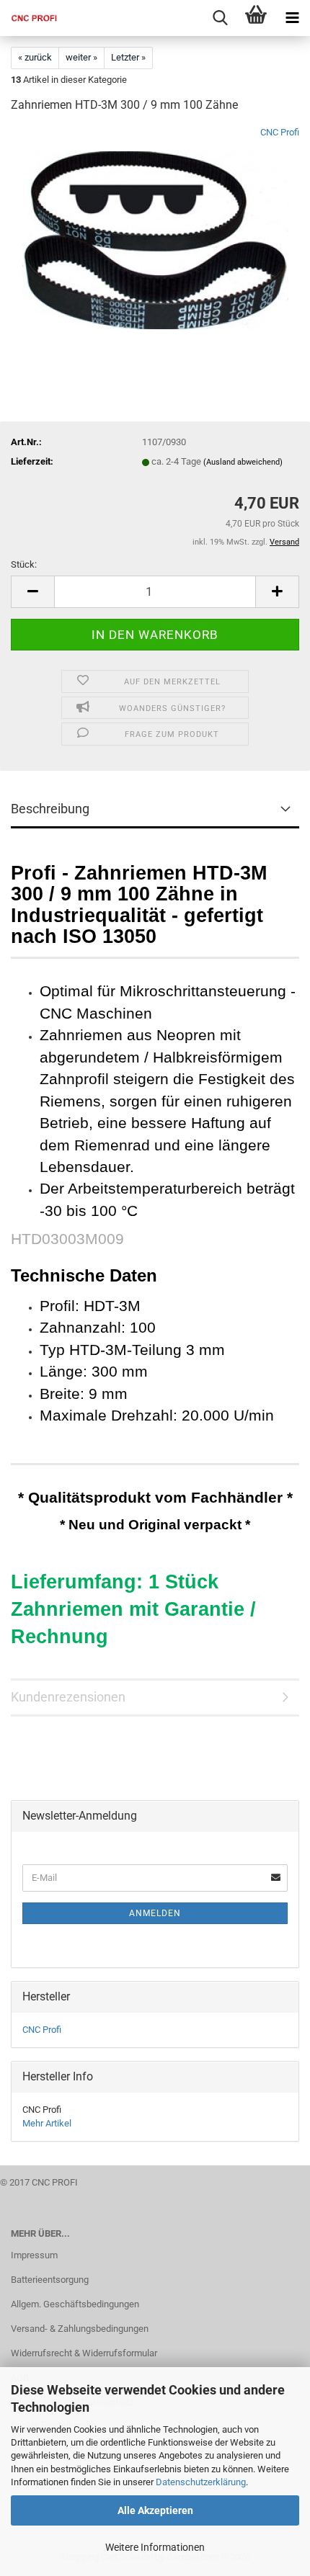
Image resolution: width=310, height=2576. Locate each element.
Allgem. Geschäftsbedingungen (75, 2304)
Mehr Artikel (47, 2123)
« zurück (35, 57)
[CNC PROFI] (29, 18)
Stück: (24, 564)
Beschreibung (50, 809)
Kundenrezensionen (68, 1697)
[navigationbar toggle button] (292, 18)
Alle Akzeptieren (155, 2510)
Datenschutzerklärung (201, 2482)
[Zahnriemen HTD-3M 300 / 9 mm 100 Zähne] (155, 234)
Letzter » (128, 57)
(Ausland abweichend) (243, 462)
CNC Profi (280, 132)
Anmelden (155, 1913)
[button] (32, 592)
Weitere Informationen (155, 2547)
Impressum (34, 2255)
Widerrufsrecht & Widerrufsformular (84, 2353)
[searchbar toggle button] (220, 18)
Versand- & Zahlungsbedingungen (80, 2329)
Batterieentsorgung (50, 2280)
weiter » (81, 57)
